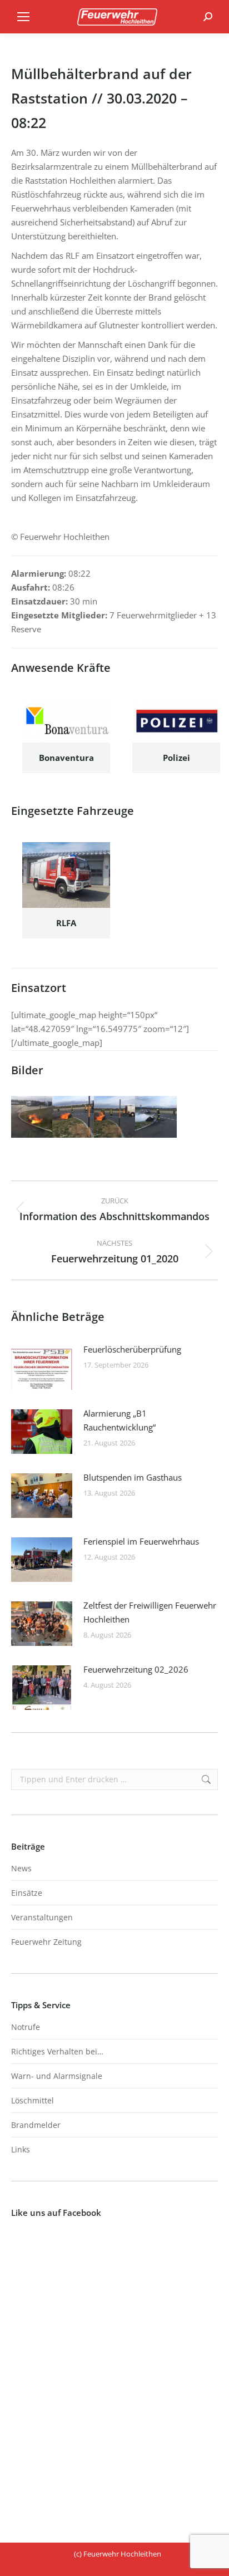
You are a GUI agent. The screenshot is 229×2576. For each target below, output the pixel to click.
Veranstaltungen (42, 1917)
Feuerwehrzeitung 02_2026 (136, 1669)
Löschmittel (33, 2100)
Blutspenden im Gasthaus (133, 1477)
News (21, 1868)
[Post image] (42, 1368)
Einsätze (27, 1893)
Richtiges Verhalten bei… (57, 2051)
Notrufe (26, 2027)
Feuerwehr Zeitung (46, 1942)
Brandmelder (36, 2125)
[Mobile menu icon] (23, 17)
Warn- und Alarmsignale (57, 2076)
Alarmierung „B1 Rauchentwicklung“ (120, 1420)
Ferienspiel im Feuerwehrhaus (141, 1541)
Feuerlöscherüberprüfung (132, 1349)
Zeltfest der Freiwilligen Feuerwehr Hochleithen (150, 1612)
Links (21, 2149)
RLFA (66, 923)
